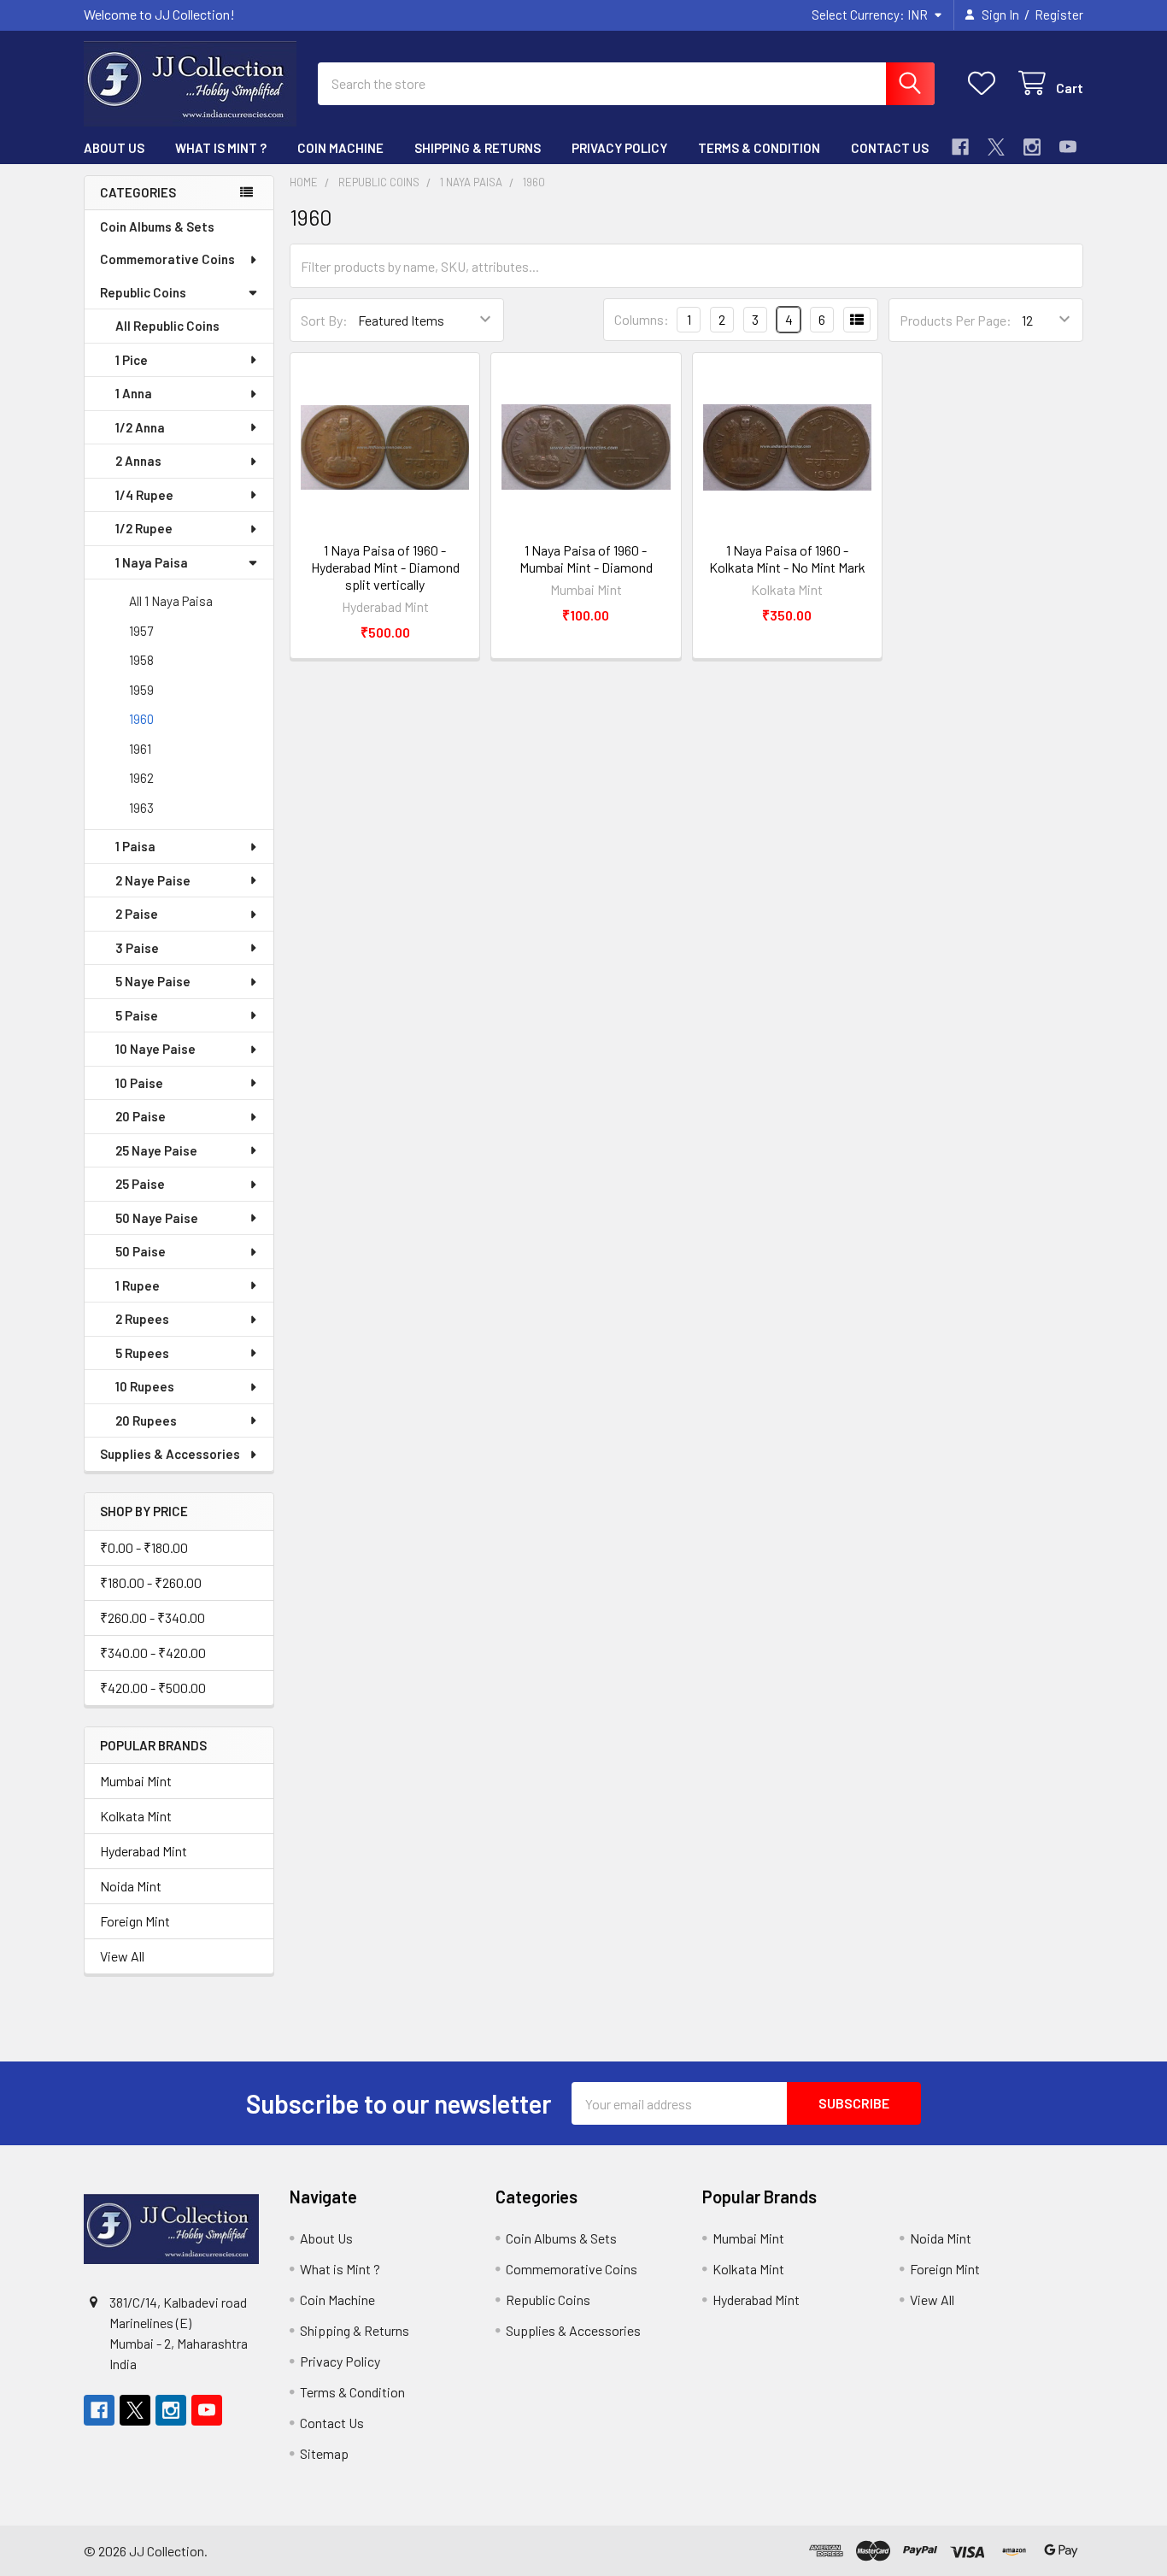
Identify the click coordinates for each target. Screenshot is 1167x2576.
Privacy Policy (619, 148)
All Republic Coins (167, 326)
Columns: (642, 319)
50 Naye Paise (157, 1218)
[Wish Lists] (985, 83)
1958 (141, 660)
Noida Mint (131, 1886)
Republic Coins (143, 292)
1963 (141, 808)
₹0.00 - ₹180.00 (144, 1547)
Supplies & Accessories (170, 1454)
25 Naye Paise (156, 1150)
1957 (141, 631)
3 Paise (137, 948)
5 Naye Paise (153, 981)
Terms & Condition (759, 148)
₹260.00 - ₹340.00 (152, 1617)
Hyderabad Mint (144, 1851)
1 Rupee (138, 1285)
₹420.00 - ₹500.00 (153, 1688)
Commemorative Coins (167, 259)
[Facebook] (960, 147)
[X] (996, 147)
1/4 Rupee (144, 495)
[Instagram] (1032, 147)
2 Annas (138, 461)
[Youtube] (1068, 147)
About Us (114, 148)
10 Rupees (145, 1386)
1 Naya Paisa (152, 562)
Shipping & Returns (478, 148)
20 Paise (141, 1116)
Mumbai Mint (136, 1781)
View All (122, 1956)
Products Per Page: (956, 320)
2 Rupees (142, 1319)
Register (1059, 15)
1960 (141, 719)
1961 (140, 749)
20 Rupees (146, 1420)
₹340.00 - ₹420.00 (153, 1653)
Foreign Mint (135, 1921)
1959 (141, 690)
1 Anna (134, 393)
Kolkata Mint (136, 1816)
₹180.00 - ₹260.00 (151, 1582)
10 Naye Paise (155, 1049)
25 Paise (140, 1184)
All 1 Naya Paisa (171, 601)
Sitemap (324, 2453)
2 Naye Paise (153, 880)
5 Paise (137, 1015)
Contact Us (890, 148)
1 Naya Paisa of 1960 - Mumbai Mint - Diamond (586, 559)
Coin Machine (340, 148)
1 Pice (132, 360)
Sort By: (324, 320)
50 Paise (141, 1251)
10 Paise (139, 1083)
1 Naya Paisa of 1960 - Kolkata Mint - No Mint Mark (787, 559)
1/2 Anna (140, 427)
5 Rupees (142, 1353)
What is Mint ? (221, 148)
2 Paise (137, 914)
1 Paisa (135, 846)
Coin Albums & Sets (157, 226)
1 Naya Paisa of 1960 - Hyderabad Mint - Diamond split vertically (385, 567)
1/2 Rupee (144, 528)
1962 (141, 778)
